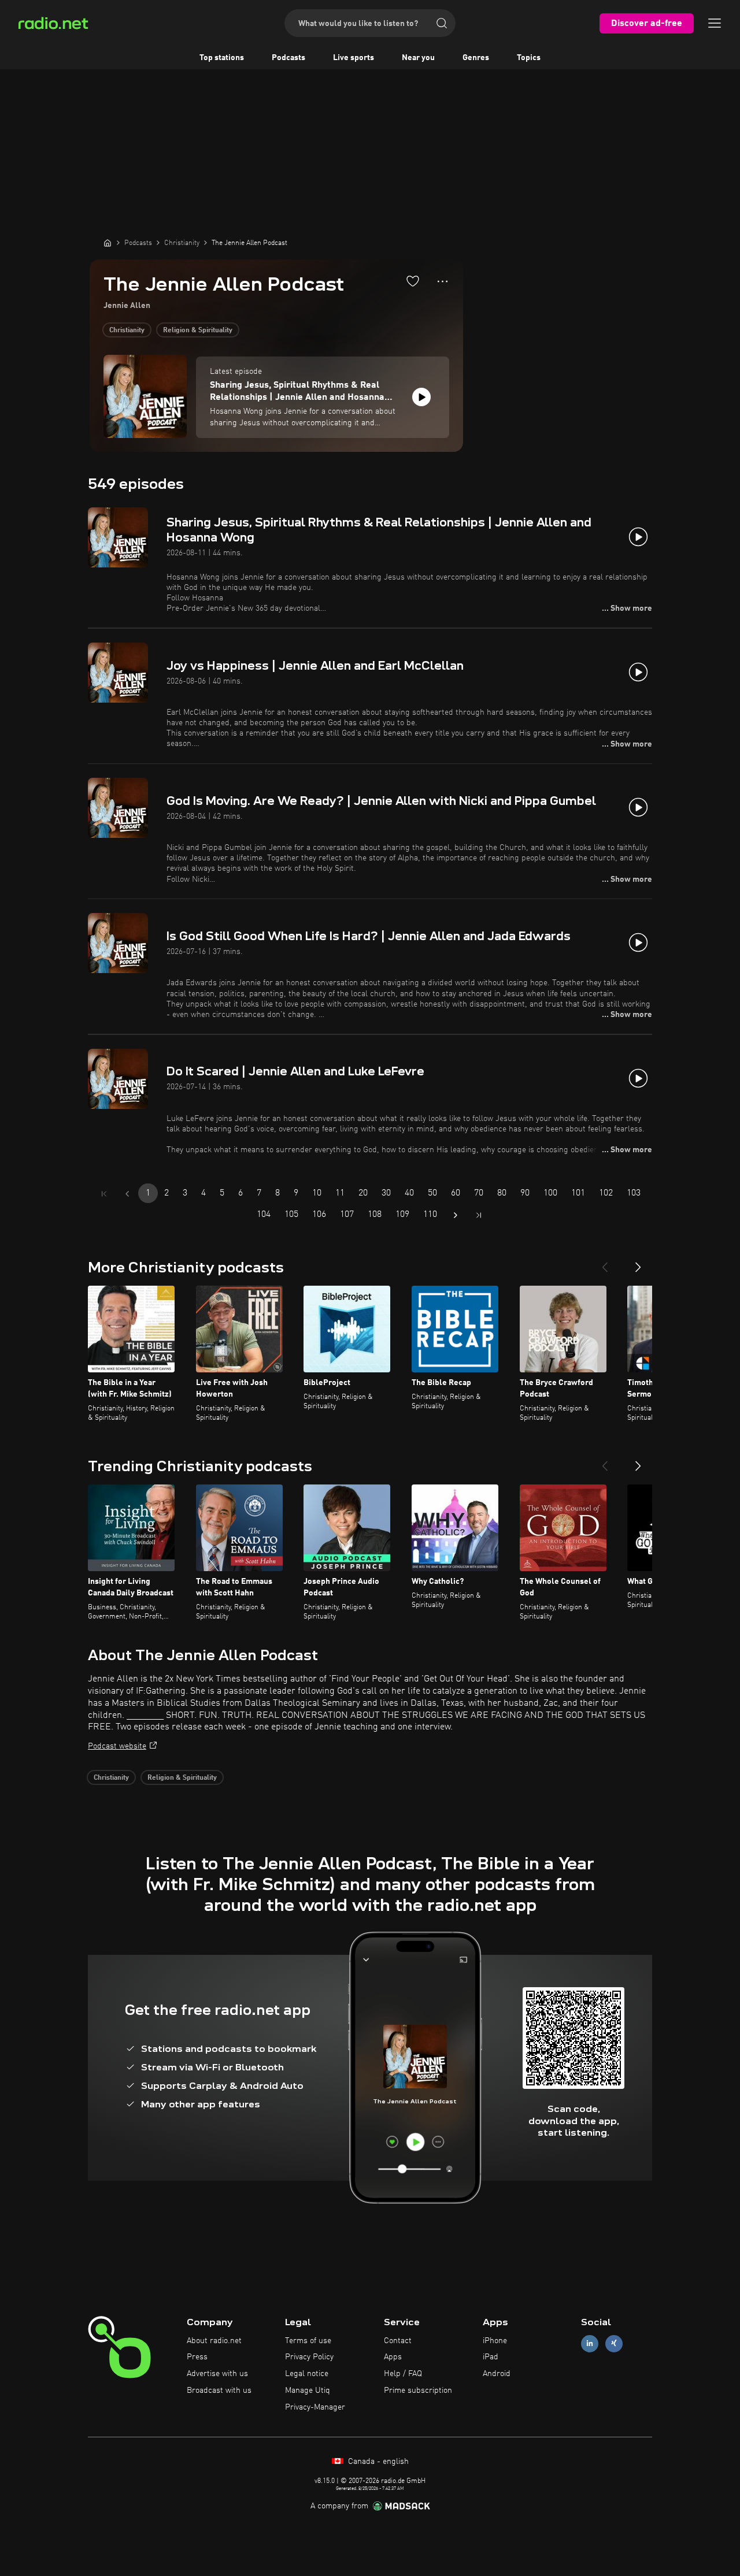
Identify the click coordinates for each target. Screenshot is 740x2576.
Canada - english (377, 2462)
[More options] (443, 281)
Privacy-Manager (315, 2407)
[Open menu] (715, 23)
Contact (398, 2341)
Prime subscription (418, 2391)
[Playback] (421, 397)
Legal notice (307, 2374)
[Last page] (479, 1215)
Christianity (127, 331)
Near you (418, 58)
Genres (476, 58)
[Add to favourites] (413, 281)
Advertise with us (217, 2374)
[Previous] (605, 1263)
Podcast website (117, 1746)
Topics (529, 58)
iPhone (495, 2341)
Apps (393, 2357)
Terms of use (308, 2341)
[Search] (442, 23)
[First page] (104, 1194)
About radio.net (214, 2341)
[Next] (638, 1263)
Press (197, 2357)
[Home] (108, 243)
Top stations (222, 58)
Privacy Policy (309, 2357)
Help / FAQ (403, 2374)
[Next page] (456, 1215)
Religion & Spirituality (198, 331)
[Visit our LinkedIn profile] (590, 2343)
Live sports (354, 58)
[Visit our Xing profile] (614, 2343)
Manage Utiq (308, 2391)
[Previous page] (127, 1194)
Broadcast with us (219, 2391)
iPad (491, 2357)
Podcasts (288, 58)
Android (497, 2374)
